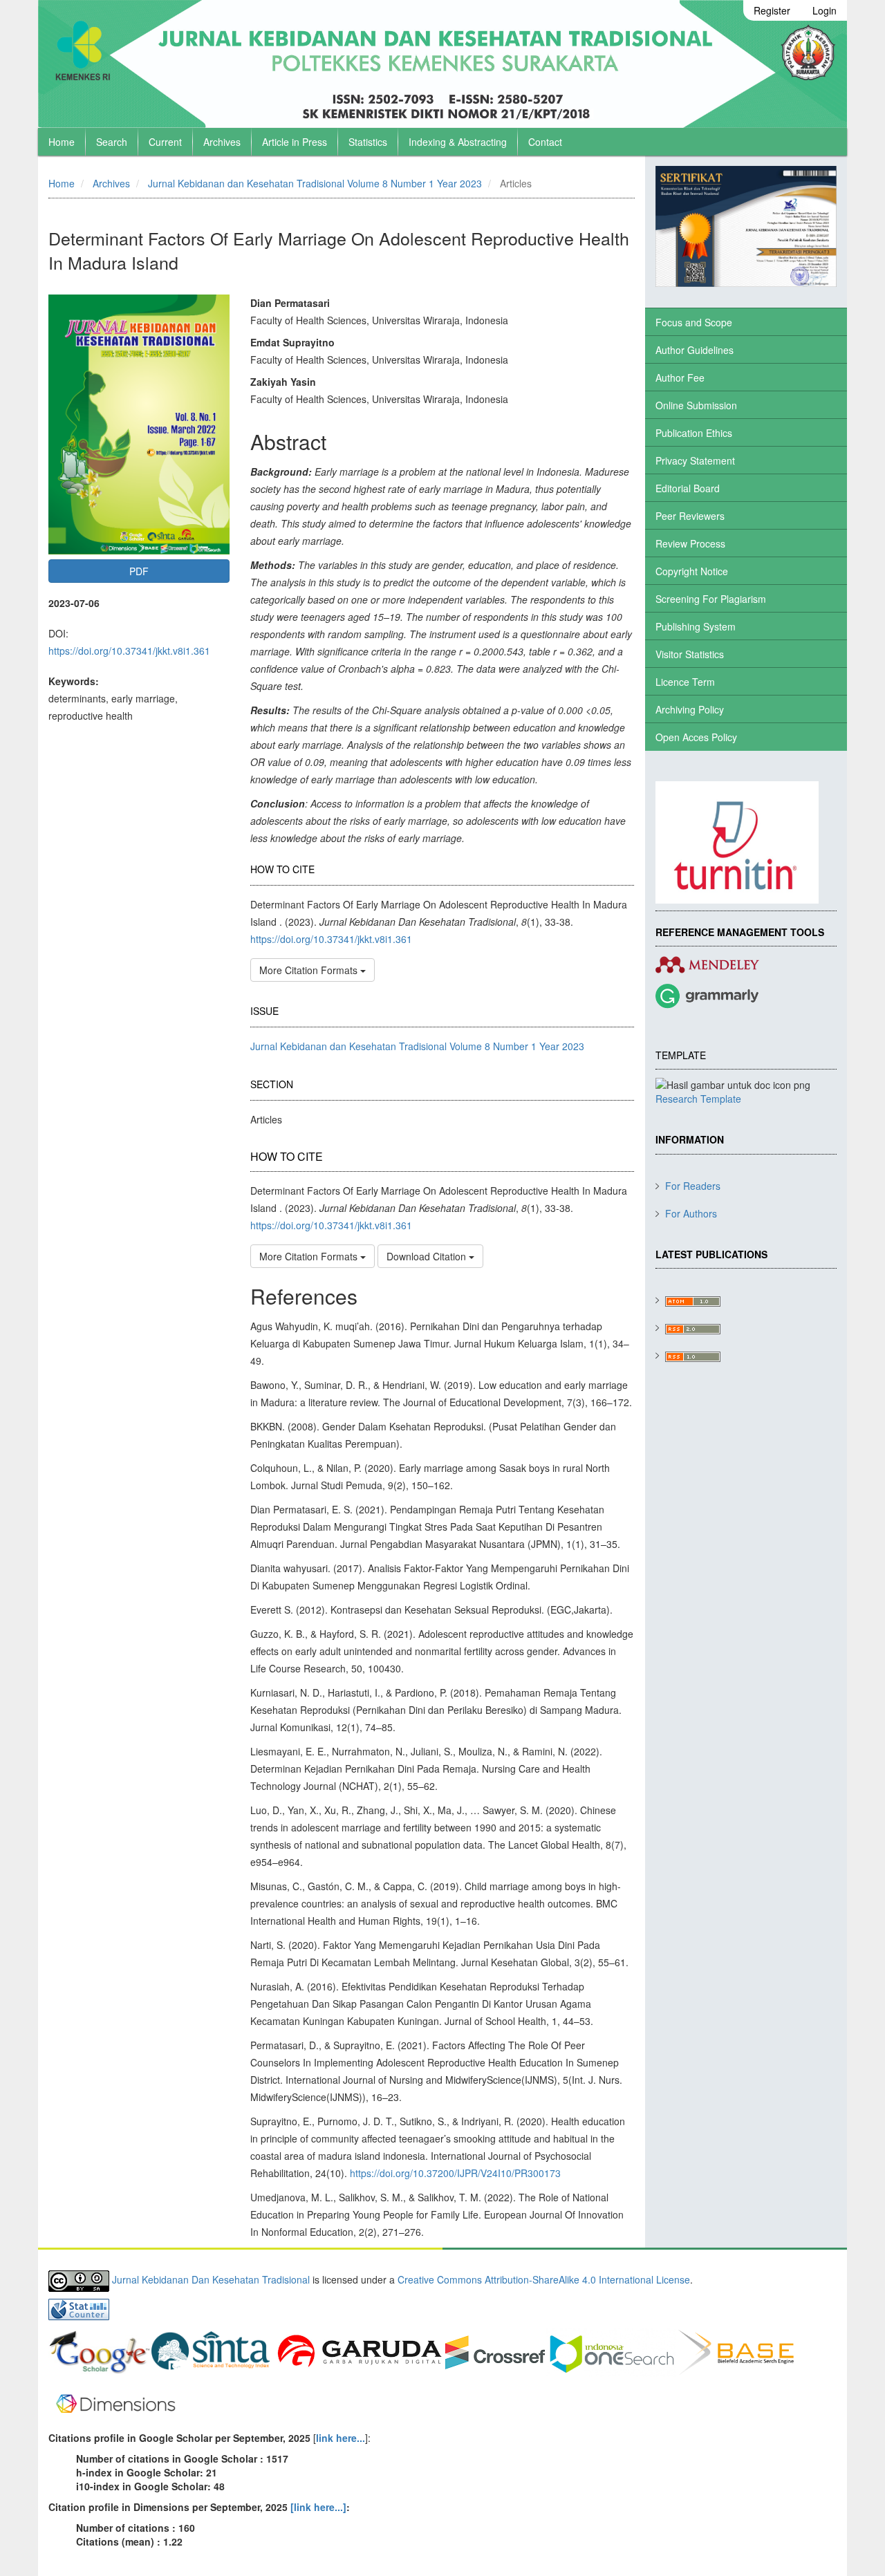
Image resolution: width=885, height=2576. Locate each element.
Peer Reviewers (690, 516)
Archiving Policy (690, 709)
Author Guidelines (695, 350)
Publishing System (696, 626)
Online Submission (696, 405)
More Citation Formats (310, 970)
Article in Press (295, 142)
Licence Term (685, 682)
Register (772, 10)
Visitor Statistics (690, 654)
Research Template (698, 1099)
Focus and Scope (694, 322)
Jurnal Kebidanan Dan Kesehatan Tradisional (211, 2279)
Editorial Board (688, 488)
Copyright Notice (692, 571)
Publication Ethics (694, 433)
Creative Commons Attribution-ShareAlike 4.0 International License (544, 2279)
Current (165, 142)
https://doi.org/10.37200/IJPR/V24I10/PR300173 (455, 2173)
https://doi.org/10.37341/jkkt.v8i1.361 (129, 651)
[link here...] (318, 2507)
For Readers (693, 1186)
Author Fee (680, 377)
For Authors (691, 1213)
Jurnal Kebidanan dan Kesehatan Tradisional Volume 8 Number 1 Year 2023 (315, 183)
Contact (545, 142)
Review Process (690, 543)
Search (112, 142)
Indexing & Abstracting (458, 142)
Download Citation (428, 1256)
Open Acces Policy (696, 737)
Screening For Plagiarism (711, 599)
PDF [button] (139, 571)
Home (62, 142)
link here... (341, 2438)
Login (825, 10)
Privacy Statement (695, 460)
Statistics (368, 142)
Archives (222, 142)
